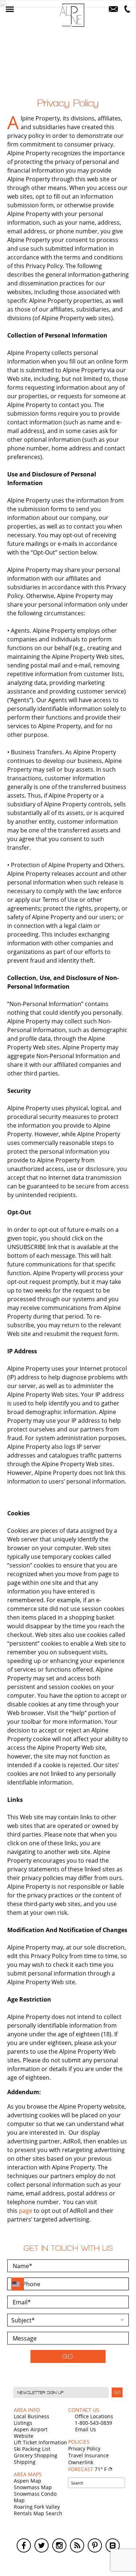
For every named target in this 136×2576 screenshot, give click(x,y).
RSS (77, 2545)
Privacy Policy (84, 2448)
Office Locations (94, 2416)
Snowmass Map (33, 2487)
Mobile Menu (10, 9)
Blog (113, 2545)
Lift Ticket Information (40, 2442)
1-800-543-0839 (93, 2423)
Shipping (25, 2462)
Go (68, 2356)
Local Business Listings (32, 2420)
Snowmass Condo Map (35, 2497)
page (26, 2211)
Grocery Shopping (36, 2455)
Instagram (59, 2545)
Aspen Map (28, 2481)
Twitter (42, 2545)
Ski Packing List (32, 2449)
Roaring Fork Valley (37, 2507)
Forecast (88, 2469)
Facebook (24, 2545)
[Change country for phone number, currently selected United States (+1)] (18, 2284)
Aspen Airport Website (31, 2433)
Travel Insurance (88, 2455)
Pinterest (95, 2545)
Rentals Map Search (38, 2513)
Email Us (86, 2429)
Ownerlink (81, 2462)
